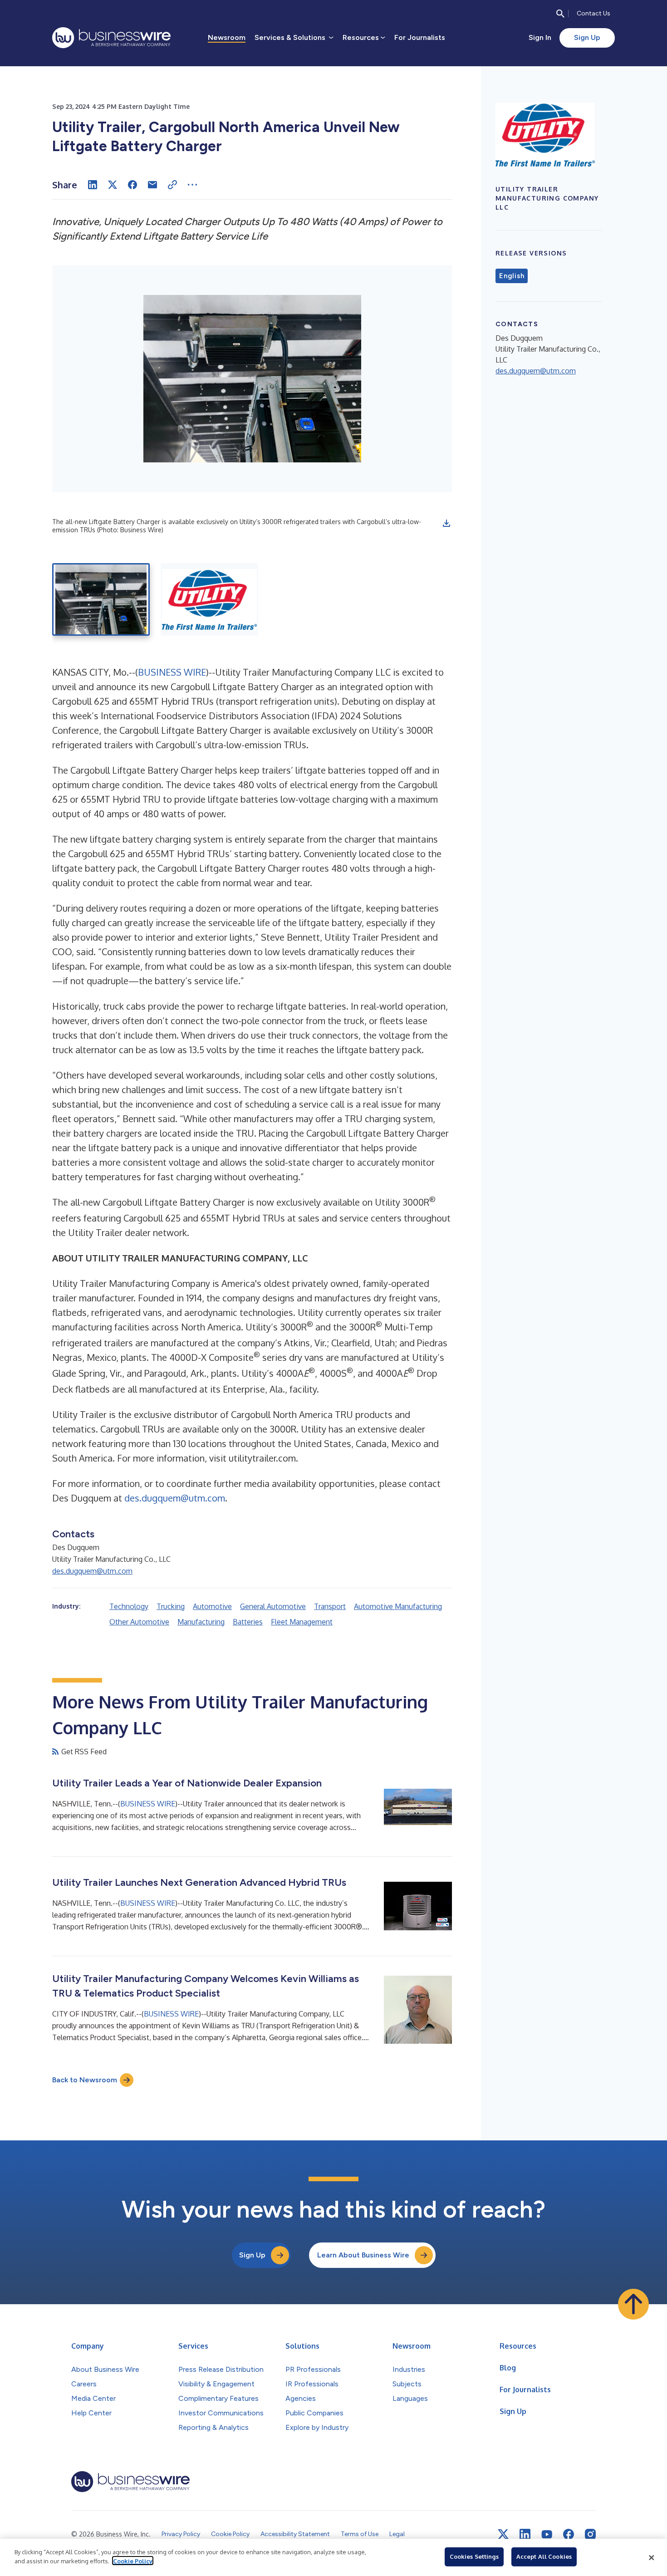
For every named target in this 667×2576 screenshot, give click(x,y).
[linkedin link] (525, 2534)
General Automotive (273, 1606)
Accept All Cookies (544, 2556)
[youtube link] (547, 2534)
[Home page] (111, 38)
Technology (129, 1606)
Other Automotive (139, 1622)
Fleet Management (302, 1622)
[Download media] (446, 523)
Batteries (248, 1622)
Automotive (212, 1606)
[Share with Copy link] (172, 185)
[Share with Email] (152, 185)
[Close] (652, 2557)
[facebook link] (569, 2534)
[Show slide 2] (209, 599)
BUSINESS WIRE (172, 672)
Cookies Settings (474, 2556)
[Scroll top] (633, 2304)
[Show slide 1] (101, 599)
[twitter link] (503, 2534)
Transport (330, 1606)
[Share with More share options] (192, 185)
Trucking (171, 1606)
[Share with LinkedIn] (93, 185)
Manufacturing (201, 1622)
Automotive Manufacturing (398, 1606)
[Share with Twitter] (113, 185)
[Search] (560, 14)
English (512, 276)
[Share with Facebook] (132, 185)
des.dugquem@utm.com (175, 1498)
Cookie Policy (133, 2561)
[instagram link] (590, 2534)
